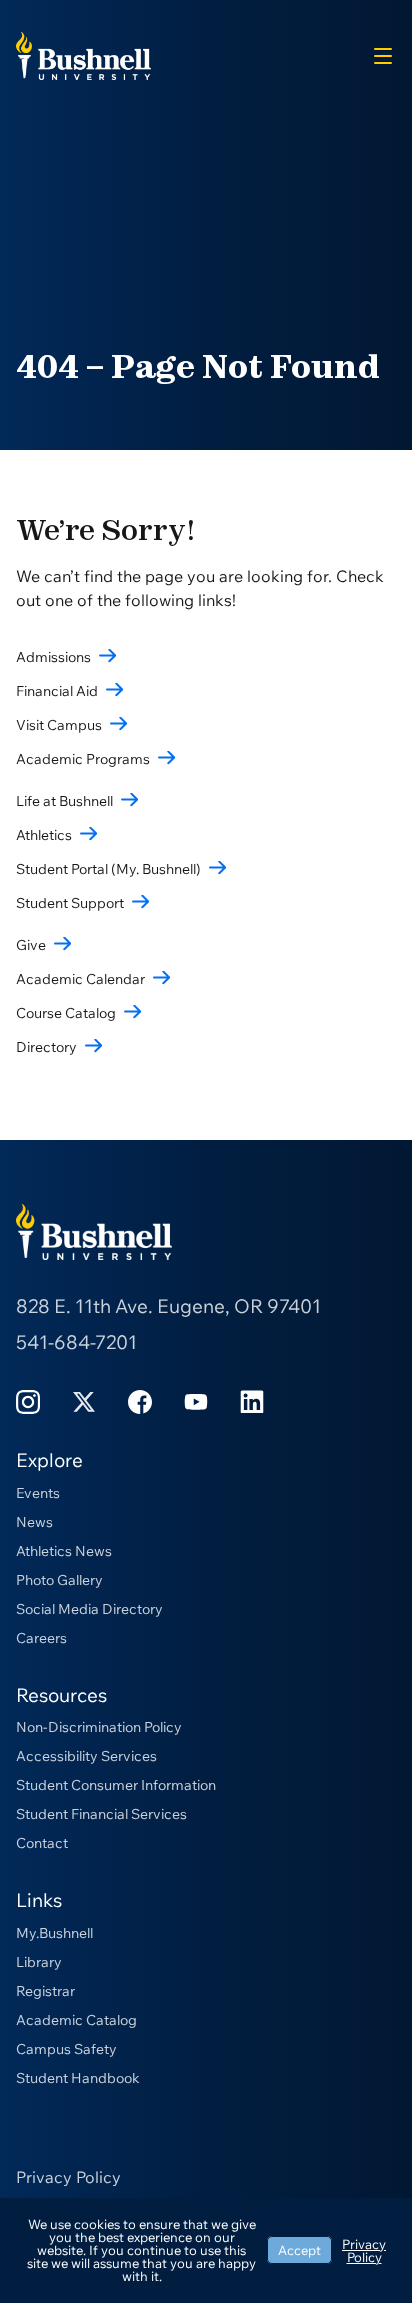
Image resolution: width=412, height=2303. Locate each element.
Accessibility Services (86, 1756)
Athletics (44, 835)
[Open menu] (383, 56)
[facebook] (140, 1400)
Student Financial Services (101, 1814)
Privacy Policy (68, 2177)
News (34, 1522)
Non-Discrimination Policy (99, 1727)
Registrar (45, 1991)
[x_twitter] (84, 1400)
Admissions (53, 657)
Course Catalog (66, 1013)
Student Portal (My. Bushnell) (108, 869)
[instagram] (28, 1400)
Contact (42, 1843)
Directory (46, 1047)
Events (38, 1493)
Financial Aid (57, 691)
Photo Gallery (59, 1580)
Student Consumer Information (116, 1785)
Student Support (70, 903)
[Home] (83, 54)
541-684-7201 (76, 1342)
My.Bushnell (54, 1933)
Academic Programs (83, 759)
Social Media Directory (89, 1609)
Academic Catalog (76, 2020)
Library (39, 1962)
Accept (299, 2250)
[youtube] (196, 1400)
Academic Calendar (80, 979)
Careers (41, 1638)
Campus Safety (66, 2049)
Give (31, 945)
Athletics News (64, 1551)
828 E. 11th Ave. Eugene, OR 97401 (168, 1306)
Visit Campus (59, 725)
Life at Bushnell (64, 801)
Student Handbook (78, 2078)
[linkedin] (252, 1400)
